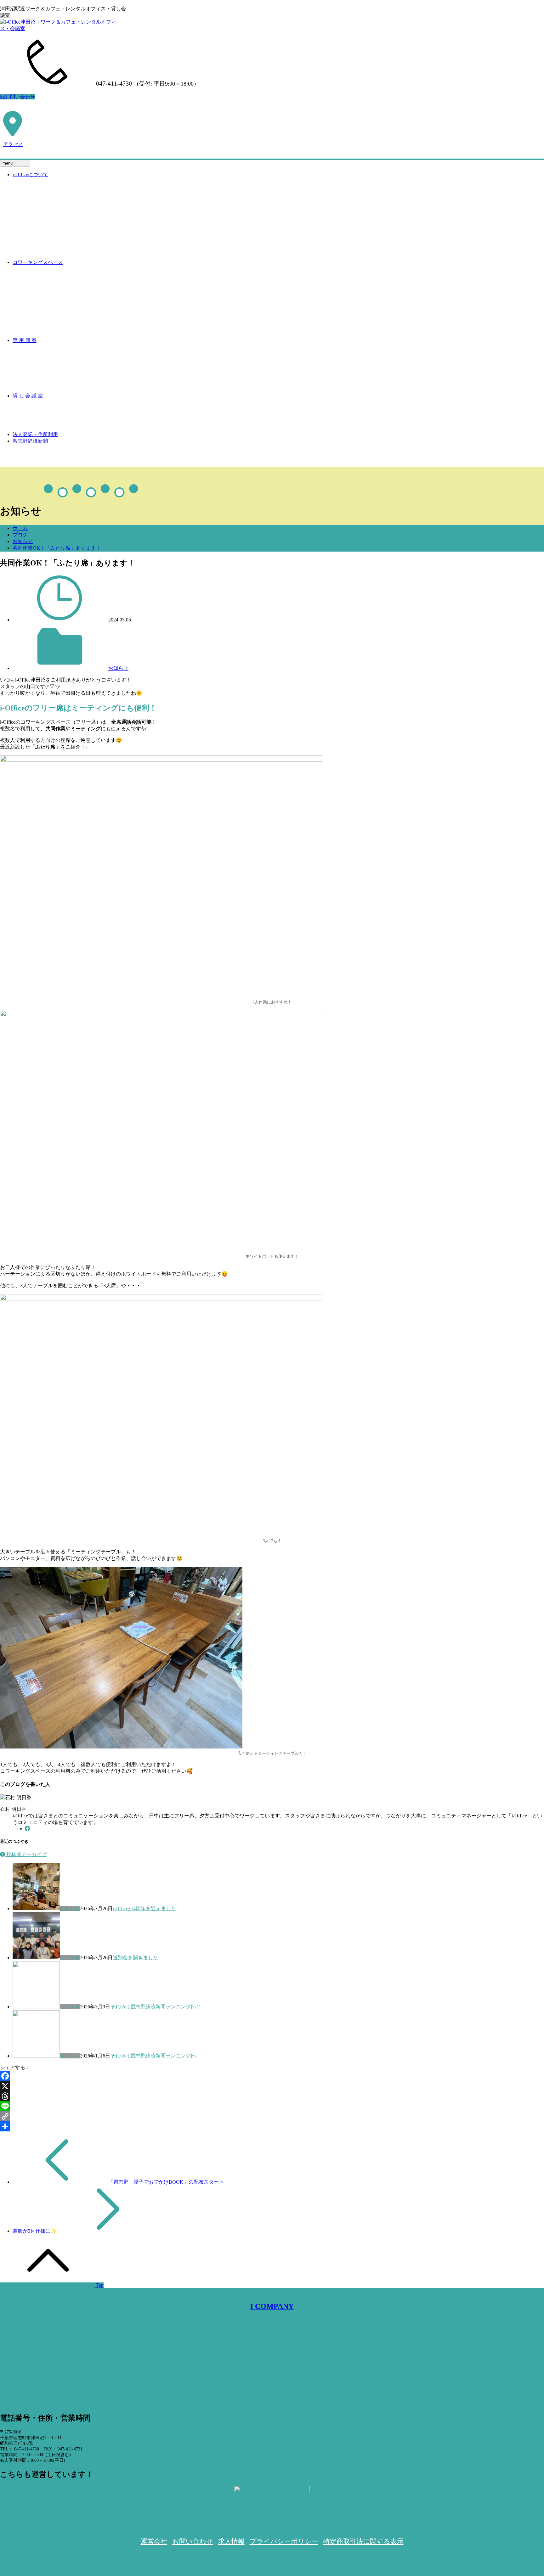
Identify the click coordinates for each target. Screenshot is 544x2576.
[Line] (272, 2106)
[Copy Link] (272, 2116)
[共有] (272, 2126)
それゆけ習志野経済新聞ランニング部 (153, 2056)
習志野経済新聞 (30, 441)
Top (99, 2285)
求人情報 (231, 2541)
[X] (272, 2086)
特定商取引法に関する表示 (363, 2541)
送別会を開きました (135, 1958)
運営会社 (154, 2541)
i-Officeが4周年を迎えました (144, 1908)
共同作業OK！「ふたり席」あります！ (57, 548)
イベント (70, 2056)
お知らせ (23, 541)
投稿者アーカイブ (26, 1854)
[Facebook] (27, 1829)
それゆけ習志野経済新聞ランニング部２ (156, 2007)
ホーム (20, 528)
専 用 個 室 (25, 340)
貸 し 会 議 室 (28, 396)
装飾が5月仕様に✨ (35, 2231)
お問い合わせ (20, 97)
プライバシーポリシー (284, 2541)
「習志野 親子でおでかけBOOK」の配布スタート (166, 2182)
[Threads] (272, 2096)
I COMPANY (272, 2306)
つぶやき (70, 1958)
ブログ (20, 535)
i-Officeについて (30, 174)
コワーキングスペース (38, 262)
